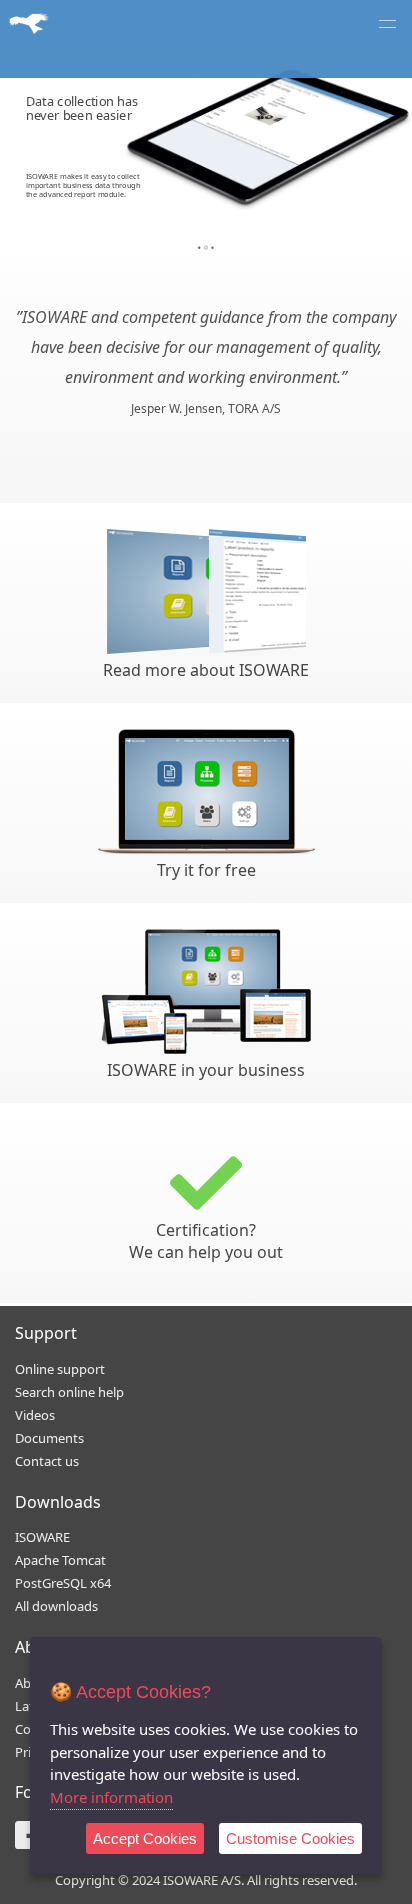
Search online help (69, 1392)
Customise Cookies (290, 1838)
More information (111, 1797)
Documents (49, 1438)
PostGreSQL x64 (63, 1583)
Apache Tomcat (60, 1560)
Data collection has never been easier (82, 107)
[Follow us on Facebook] (29, 1842)
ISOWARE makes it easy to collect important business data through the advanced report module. (83, 185)
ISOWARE (42, 1537)
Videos (35, 1415)
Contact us (47, 1461)
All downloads (56, 1606)
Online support (60, 1369)
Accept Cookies (145, 1838)
